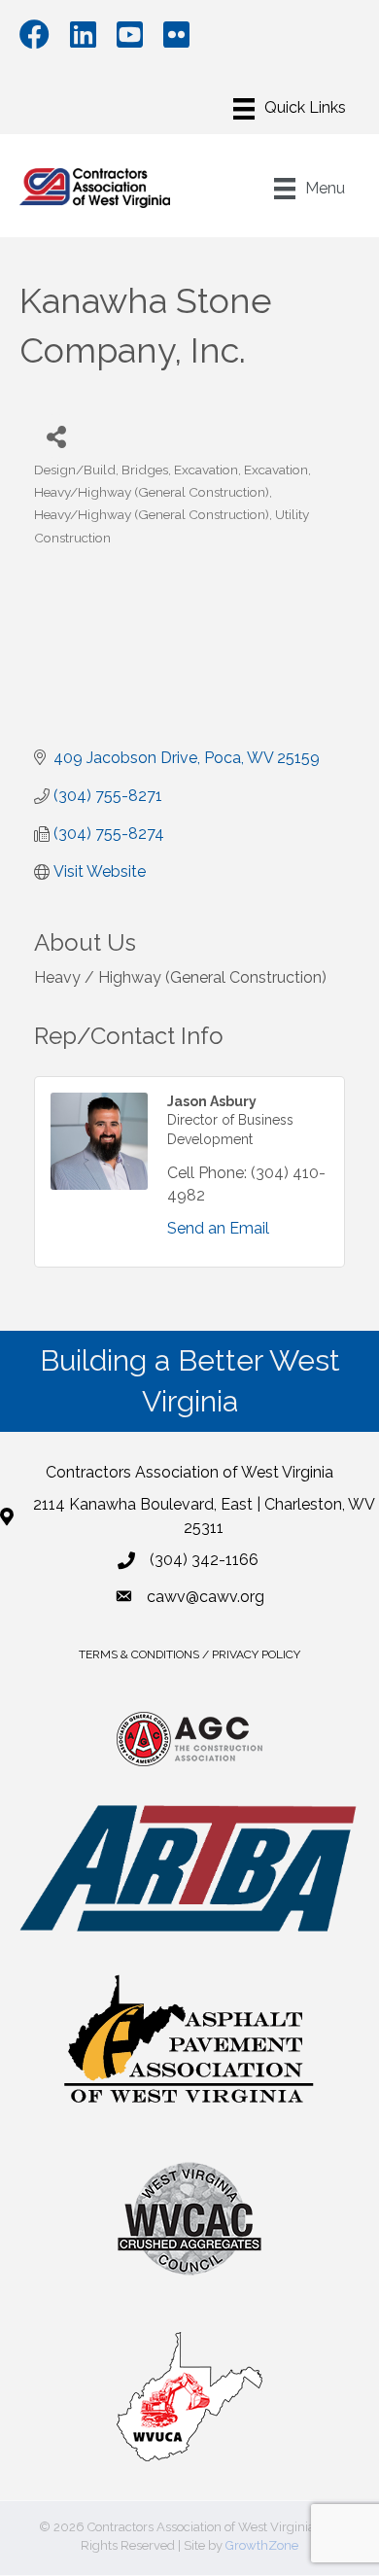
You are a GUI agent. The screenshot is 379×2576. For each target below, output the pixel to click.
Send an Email (218, 1228)
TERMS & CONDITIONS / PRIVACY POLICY (189, 1654)
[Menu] (290, 109)
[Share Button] (56, 436)
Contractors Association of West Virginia (189, 1472)
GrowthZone (262, 2545)
